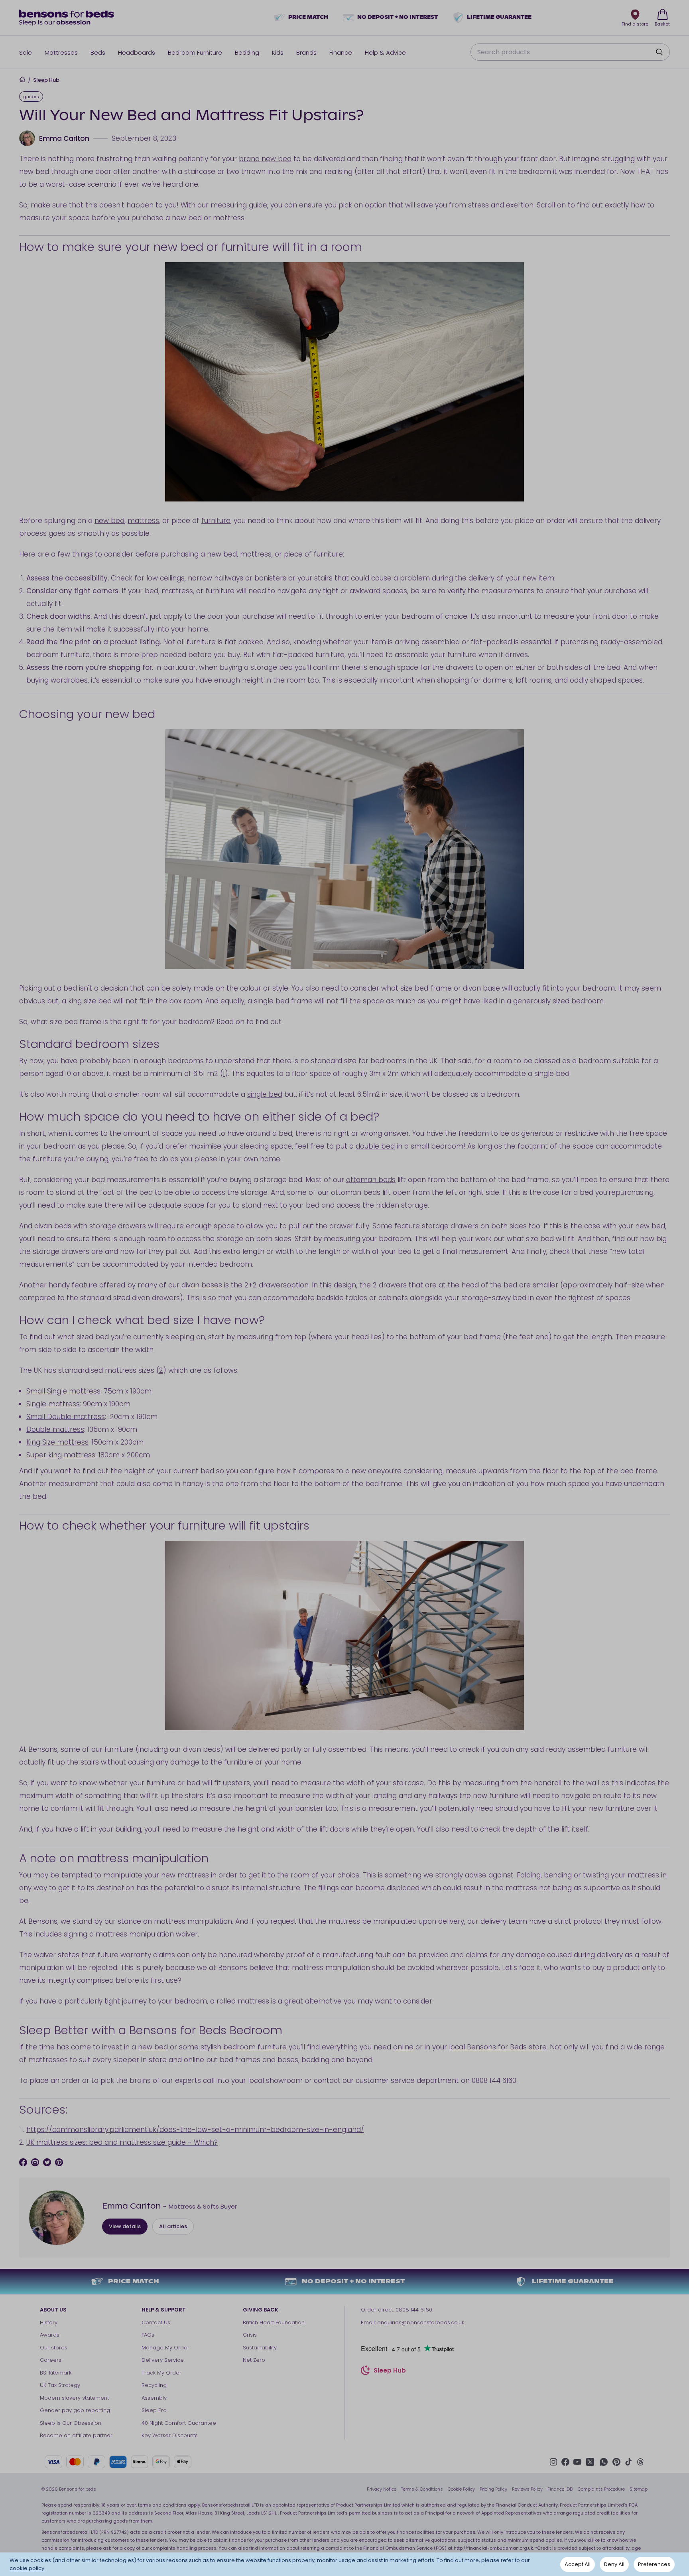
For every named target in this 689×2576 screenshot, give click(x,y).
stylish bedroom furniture (244, 2047)
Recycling (154, 2385)
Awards (50, 2335)
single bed (265, 1094)
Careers (51, 2360)
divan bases (202, 1285)
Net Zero (254, 2360)
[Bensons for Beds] (67, 18)
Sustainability (260, 2348)
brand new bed (265, 159)
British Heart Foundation (274, 2322)
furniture (216, 521)
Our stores (54, 2348)
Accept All (578, 2564)
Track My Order (161, 2373)
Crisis (250, 2335)
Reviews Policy (527, 2489)
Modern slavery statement (74, 2398)
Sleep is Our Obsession (71, 2423)
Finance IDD (560, 2489)
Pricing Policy (493, 2489)
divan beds (53, 1226)
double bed (375, 1146)
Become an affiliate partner (76, 2435)
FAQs (148, 2335)
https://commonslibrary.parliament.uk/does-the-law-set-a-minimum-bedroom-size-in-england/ (195, 2130)
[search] (659, 52)
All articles (173, 2226)
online (403, 2047)
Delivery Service (163, 2360)
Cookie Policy (461, 2489)
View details (125, 2226)
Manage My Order (165, 2348)
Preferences (654, 2564)
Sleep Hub (46, 80)
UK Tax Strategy (60, 2385)
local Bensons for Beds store (498, 2047)
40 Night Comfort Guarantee (179, 2423)
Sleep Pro (154, 2410)
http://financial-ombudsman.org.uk (493, 2548)
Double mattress (55, 1429)
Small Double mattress (66, 1417)
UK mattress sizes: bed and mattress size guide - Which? (122, 2142)
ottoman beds (371, 1180)
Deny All (614, 2564)
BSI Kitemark (56, 2373)
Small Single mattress (63, 1391)
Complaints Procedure (601, 2489)
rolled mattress (243, 2001)
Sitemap (639, 2489)
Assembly (154, 2398)
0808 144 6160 (414, 2310)
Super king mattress (61, 1455)
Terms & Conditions (422, 2489)
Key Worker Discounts (170, 2435)
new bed (109, 521)
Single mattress (53, 1404)
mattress (143, 521)
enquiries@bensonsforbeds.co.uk (421, 2322)
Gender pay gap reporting (75, 2410)
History (49, 2322)
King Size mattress (57, 1442)
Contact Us (156, 2322)
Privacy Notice (382, 2489)
